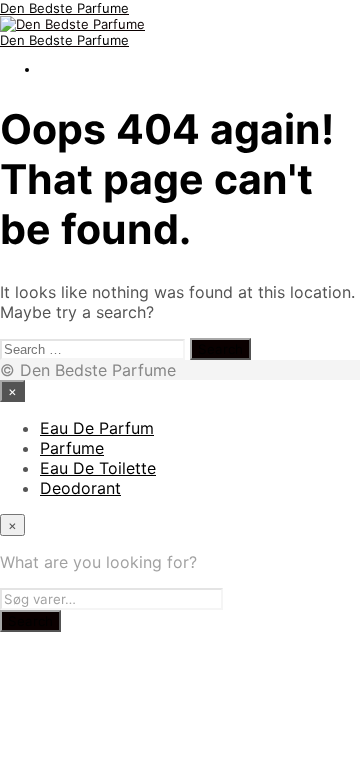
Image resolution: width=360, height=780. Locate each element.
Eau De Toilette (98, 468)
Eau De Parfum (97, 428)
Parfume (72, 448)
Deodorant (80, 488)
